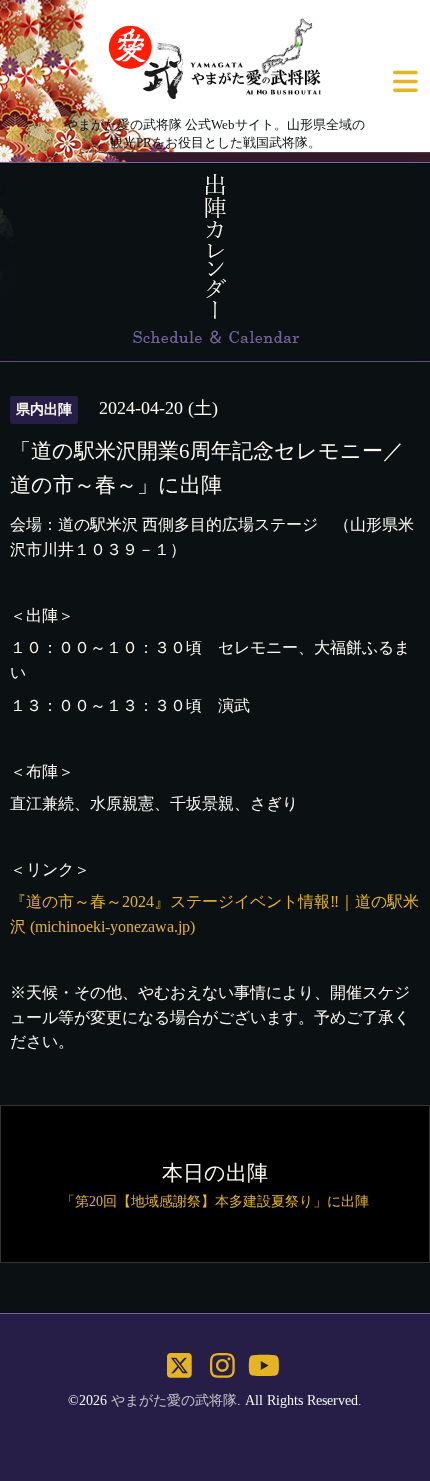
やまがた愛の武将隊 (174, 1400)
